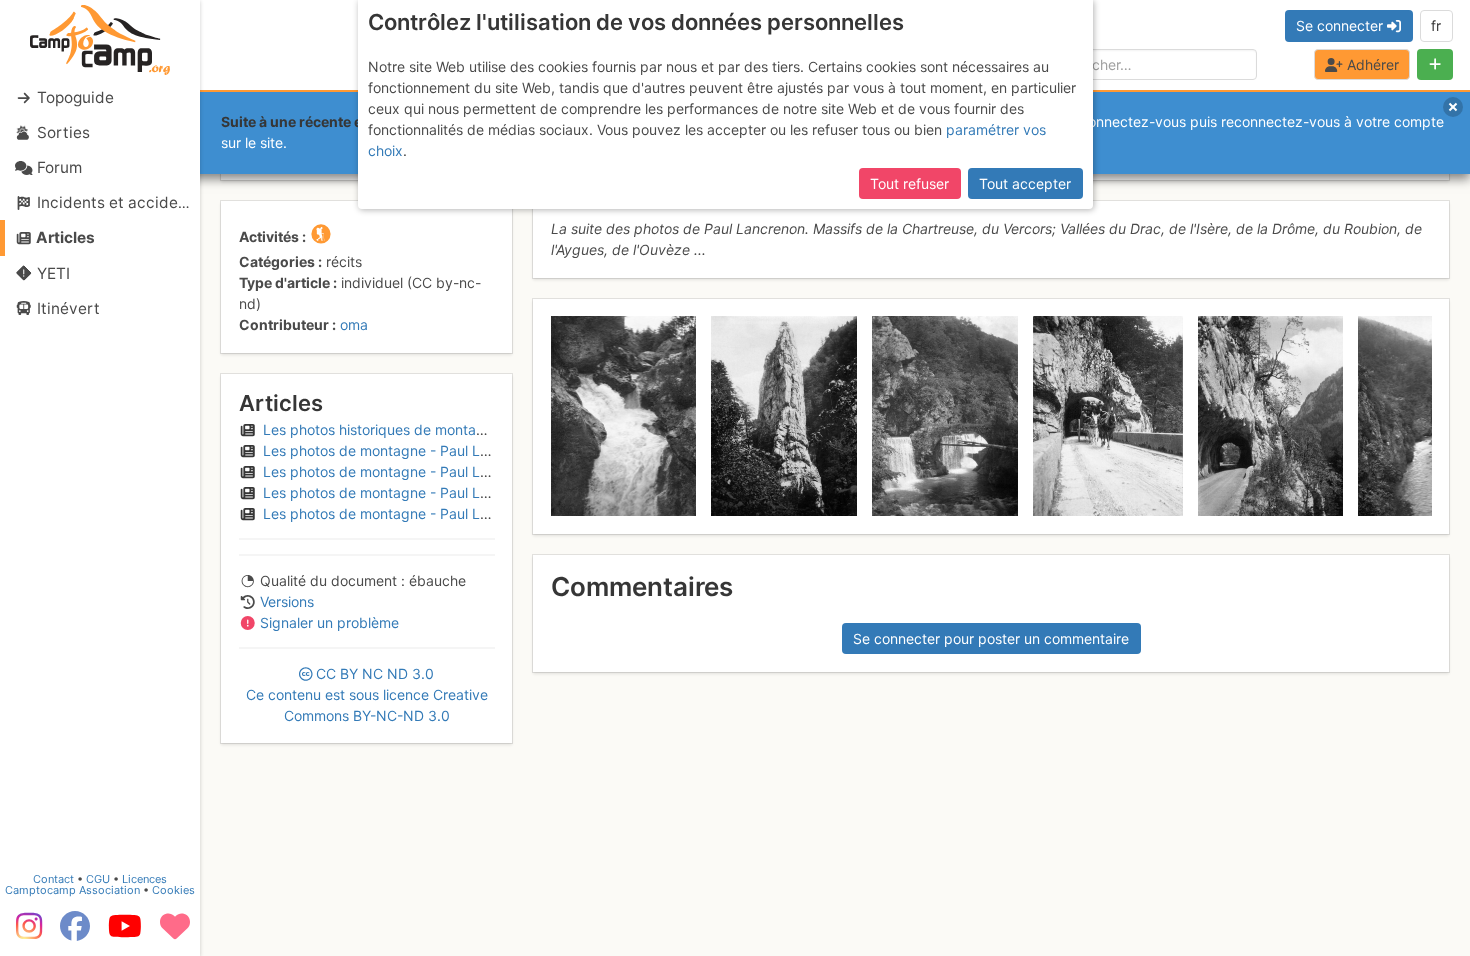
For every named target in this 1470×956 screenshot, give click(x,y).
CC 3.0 (367, 694)
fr (1436, 25)
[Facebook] (75, 933)
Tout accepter (1025, 183)
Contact (53, 879)
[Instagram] (25, 933)
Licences (144, 879)
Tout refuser (909, 183)
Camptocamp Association (72, 890)
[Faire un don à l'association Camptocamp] (175, 933)
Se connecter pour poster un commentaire (991, 638)
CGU (98, 879)
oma (354, 324)
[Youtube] (125, 933)
